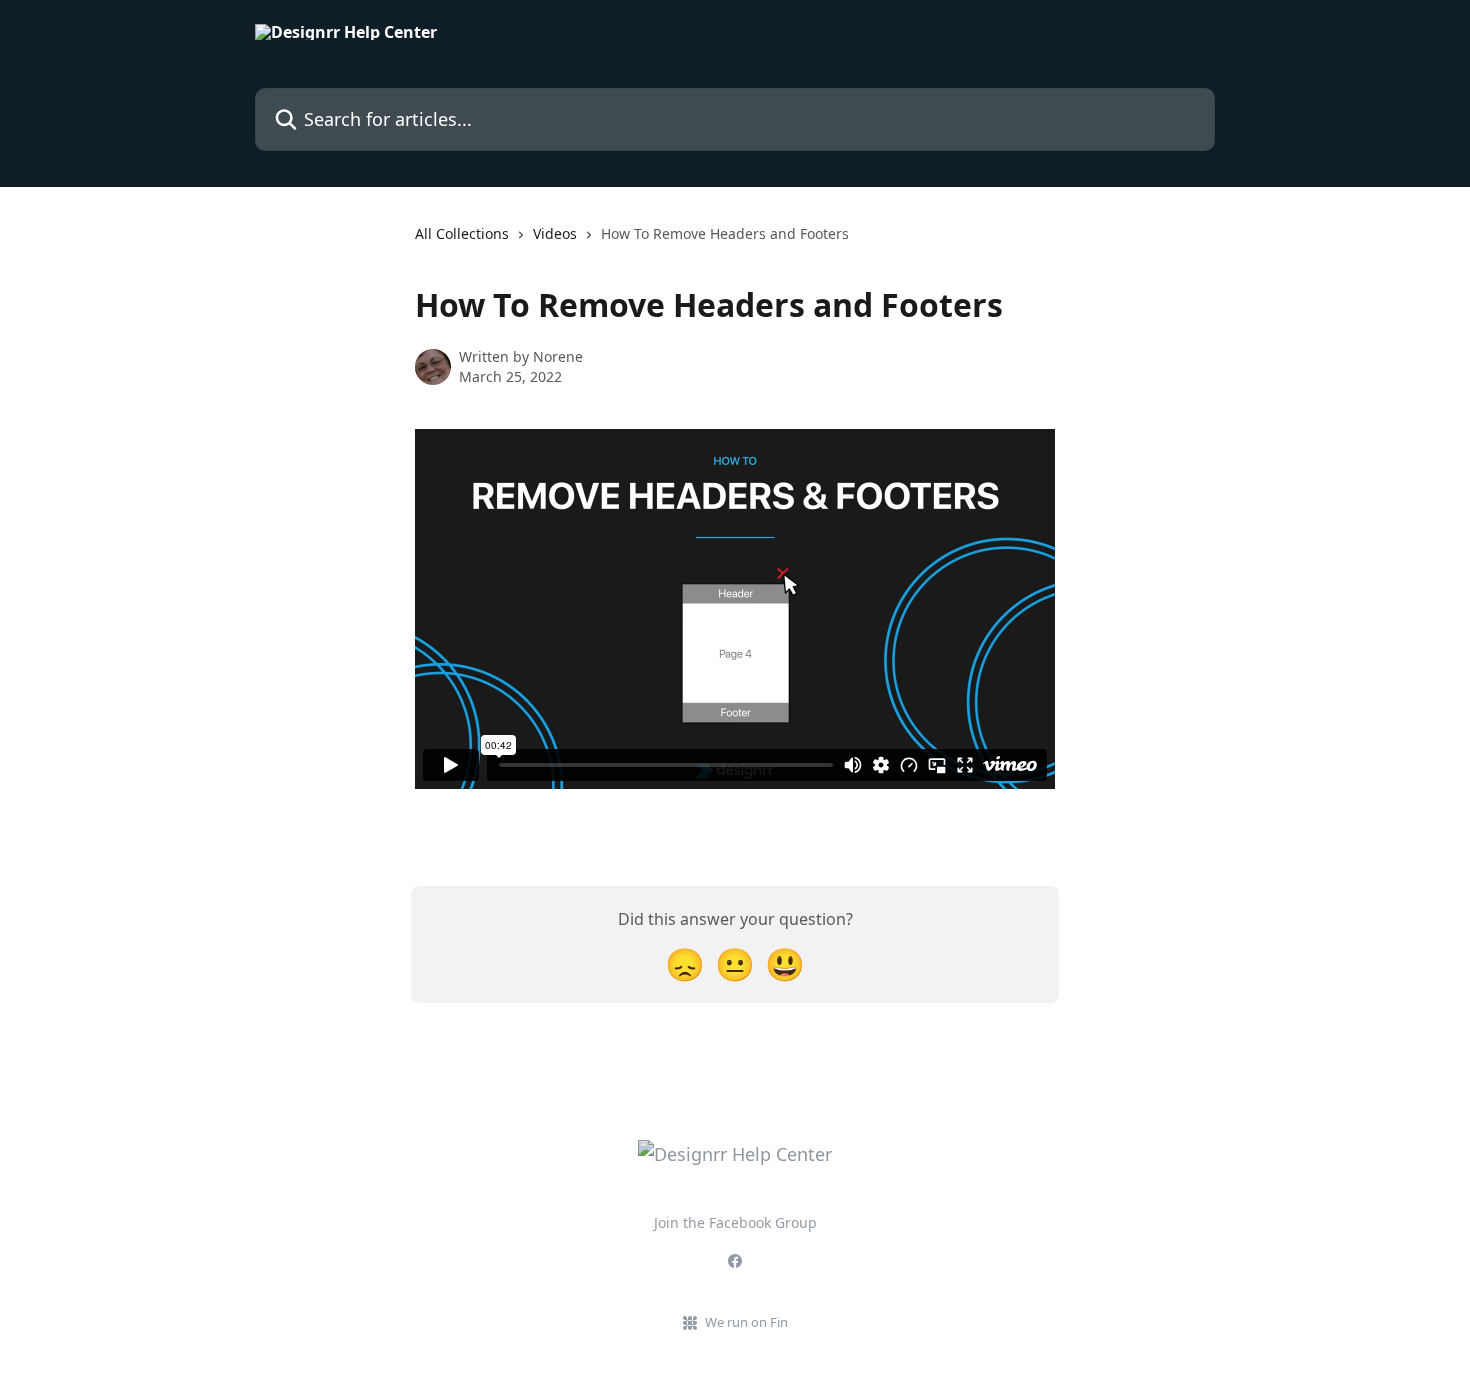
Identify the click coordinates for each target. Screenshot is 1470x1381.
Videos (555, 233)
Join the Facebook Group (735, 1222)
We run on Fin (746, 1322)
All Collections (462, 233)
